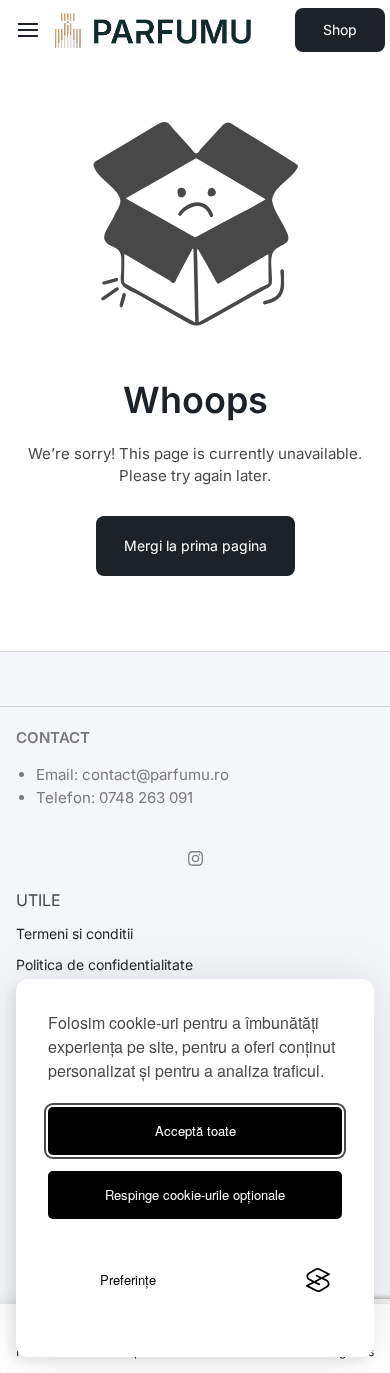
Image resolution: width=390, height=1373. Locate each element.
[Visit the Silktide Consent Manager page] (318, 1280)
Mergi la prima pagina (195, 545)
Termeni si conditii (74, 934)
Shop (340, 29)
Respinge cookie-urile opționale (195, 1194)
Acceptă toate (195, 1130)
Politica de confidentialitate (104, 965)
